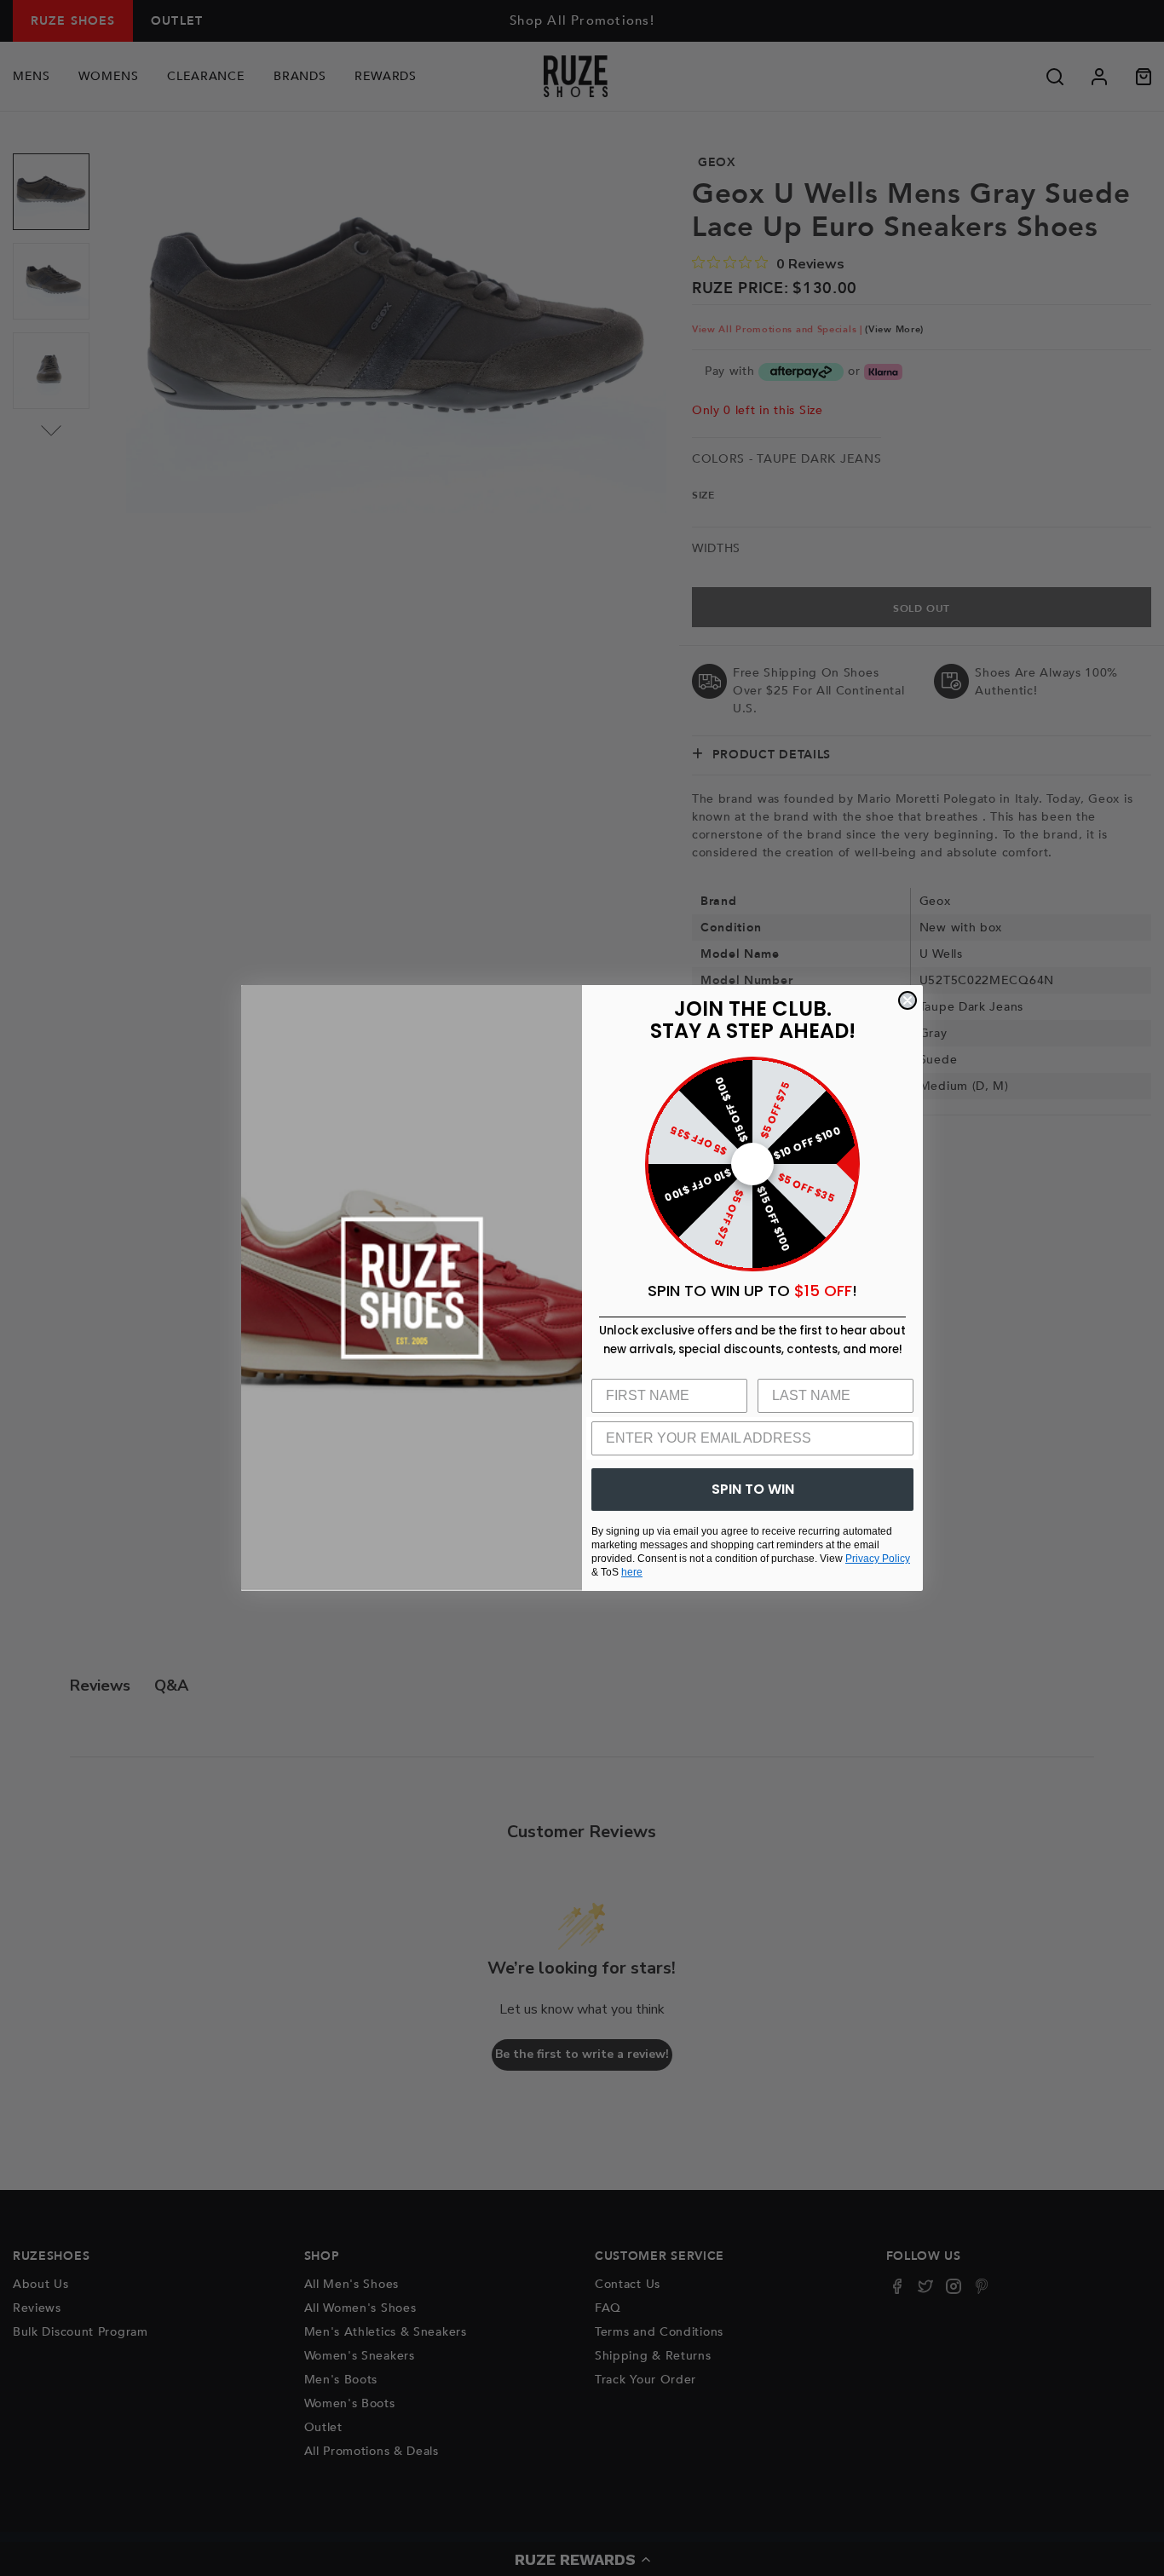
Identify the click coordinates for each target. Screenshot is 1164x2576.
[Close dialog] (908, 1000)
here (632, 1572)
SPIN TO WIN (753, 1489)
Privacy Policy (878, 1559)
